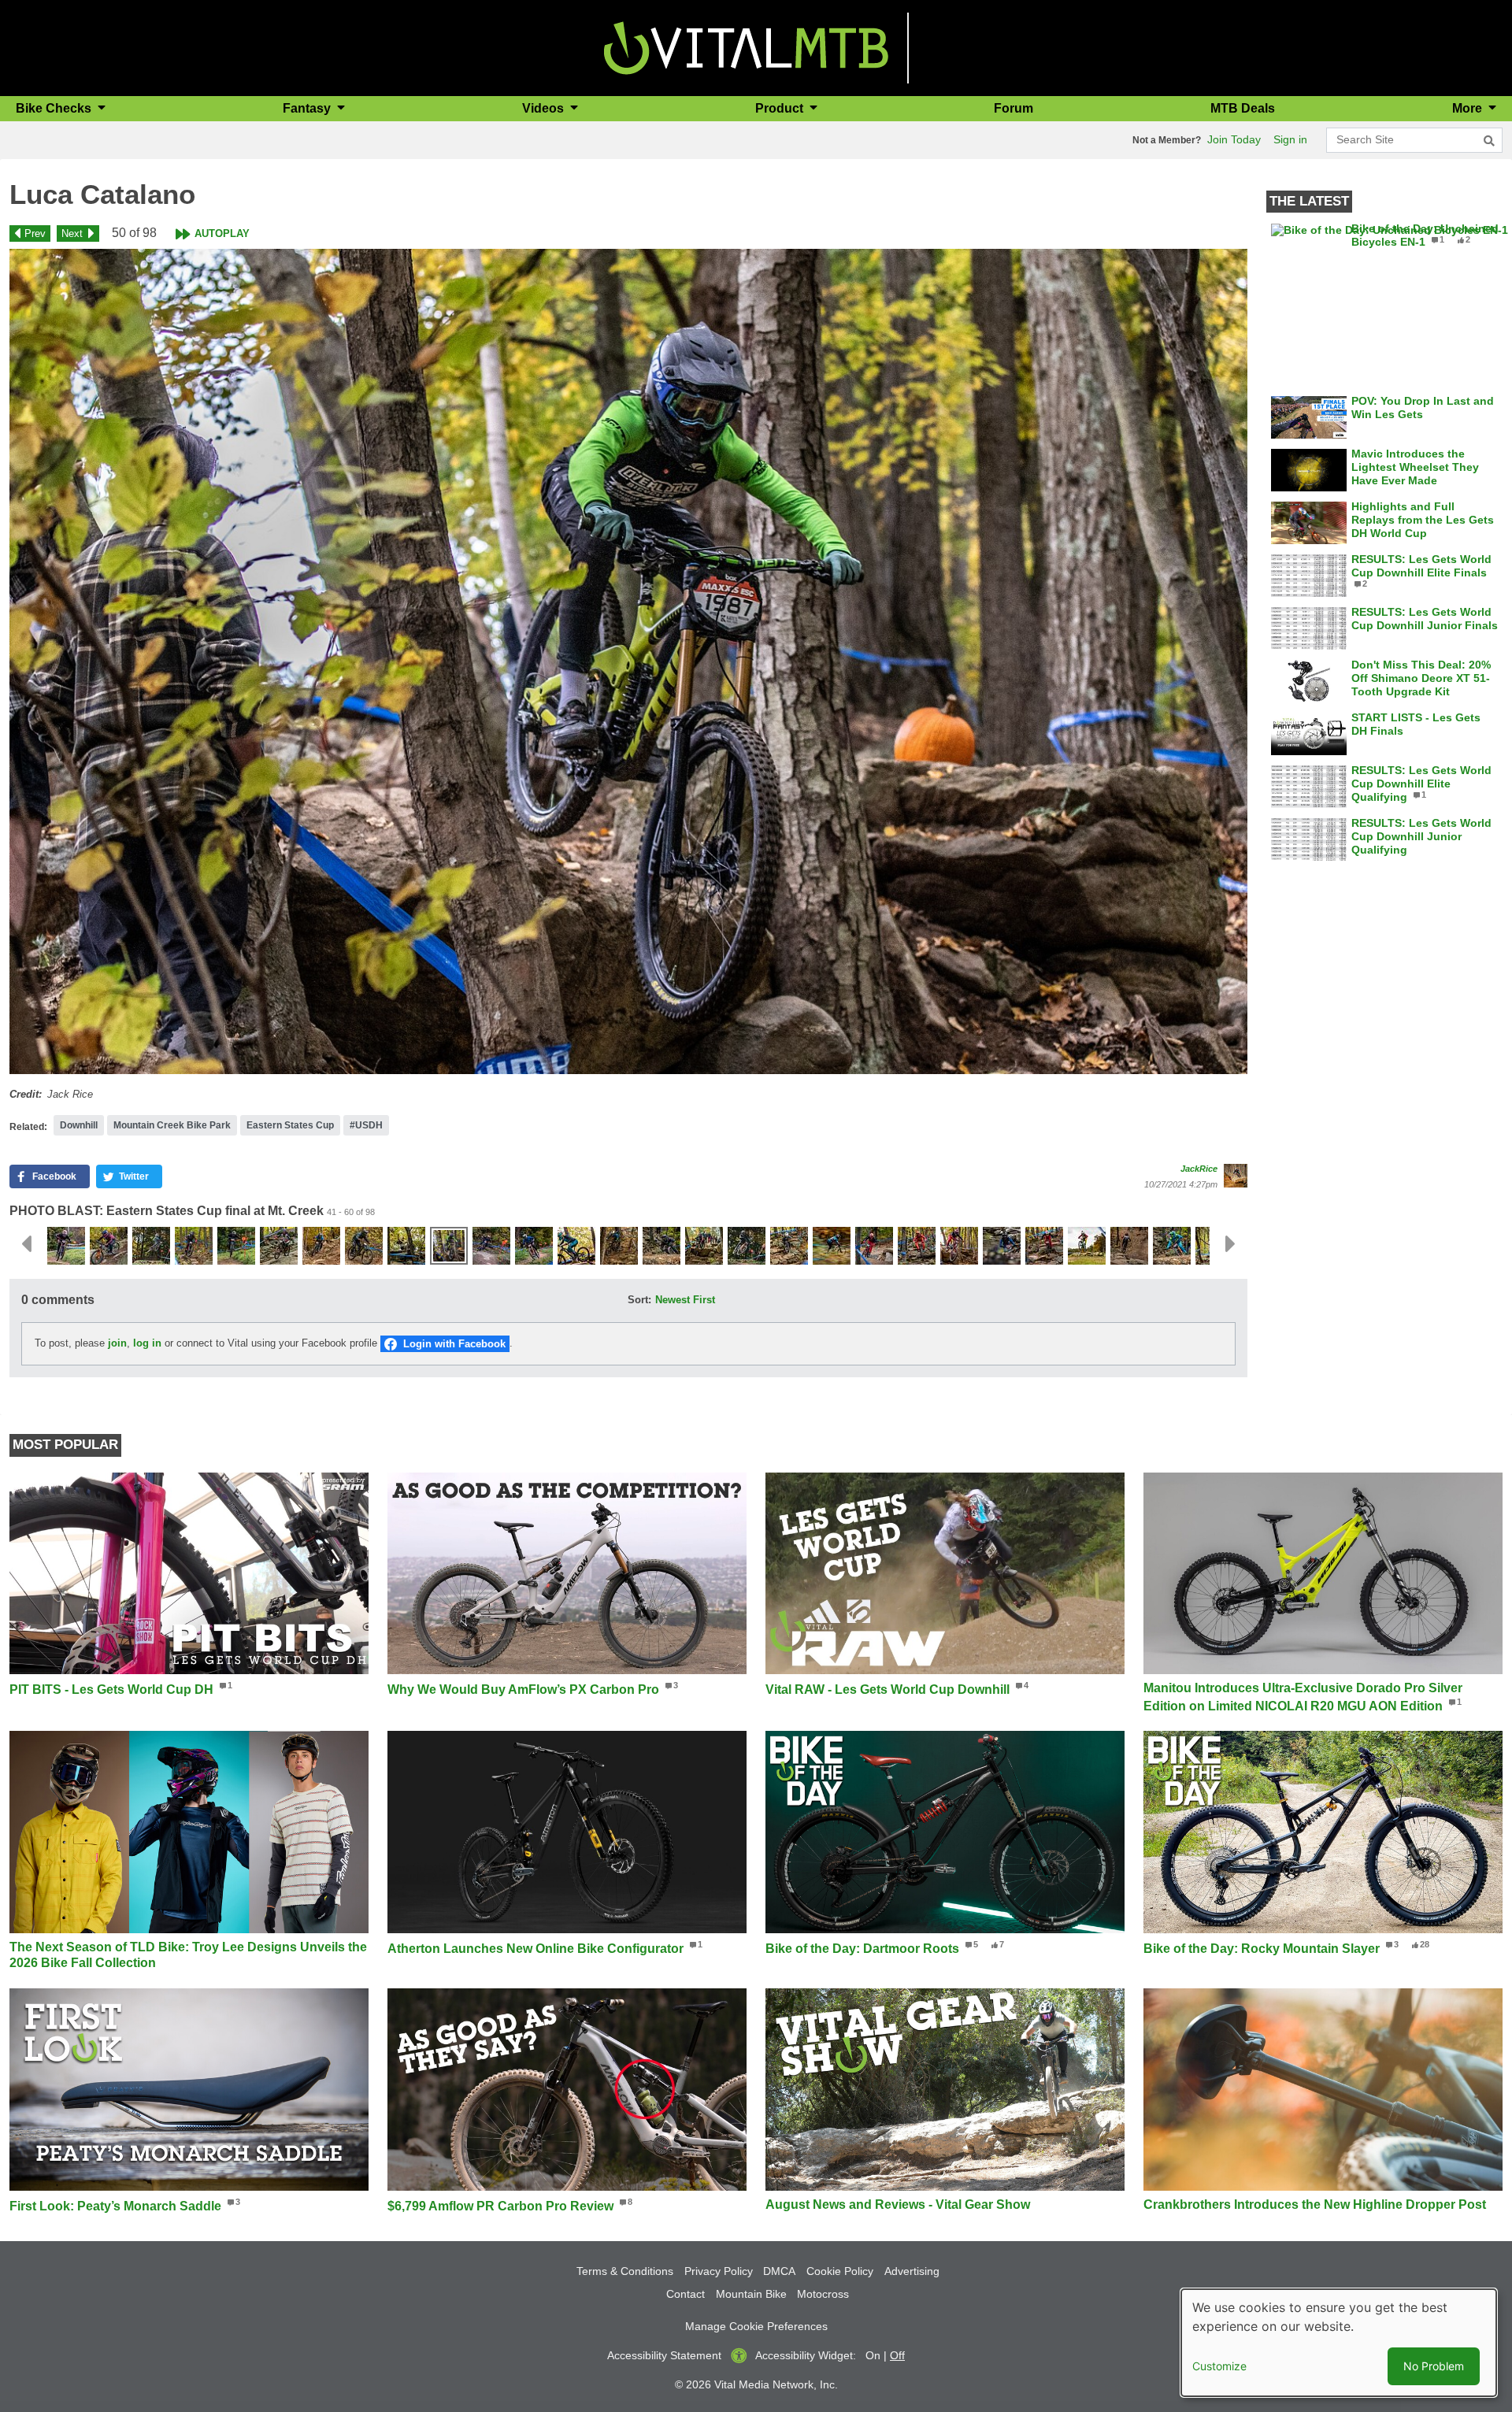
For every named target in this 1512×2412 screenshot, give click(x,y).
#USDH (366, 1125)
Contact (686, 2294)
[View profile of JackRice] (1236, 1176)
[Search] (1489, 141)
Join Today (1234, 139)
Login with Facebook (454, 1344)
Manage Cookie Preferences (756, 2326)
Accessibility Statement (664, 2355)
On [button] (873, 2355)
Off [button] (897, 2355)
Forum (1014, 108)
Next (72, 233)
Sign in (1290, 139)
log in (147, 1343)
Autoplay (222, 233)
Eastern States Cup (290, 1125)
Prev (35, 233)
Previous (26, 1244)
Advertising (912, 2271)
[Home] (746, 47)
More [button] (1469, 108)
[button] (628, 661)
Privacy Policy (719, 2271)
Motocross (823, 2294)
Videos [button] (545, 108)
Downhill (79, 1125)
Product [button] (781, 108)
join (117, 1343)
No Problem (1434, 2366)
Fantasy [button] (308, 108)
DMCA (779, 2271)
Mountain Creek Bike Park (172, 1125)
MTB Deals (1243, 108)
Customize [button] (1219, 2366)
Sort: (639, 1300)
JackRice (1199, 1169)
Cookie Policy (840, 2271)
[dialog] (1339, 2343)
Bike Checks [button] (55, 108)
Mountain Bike (751, 2294)
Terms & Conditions (625, 2271)
